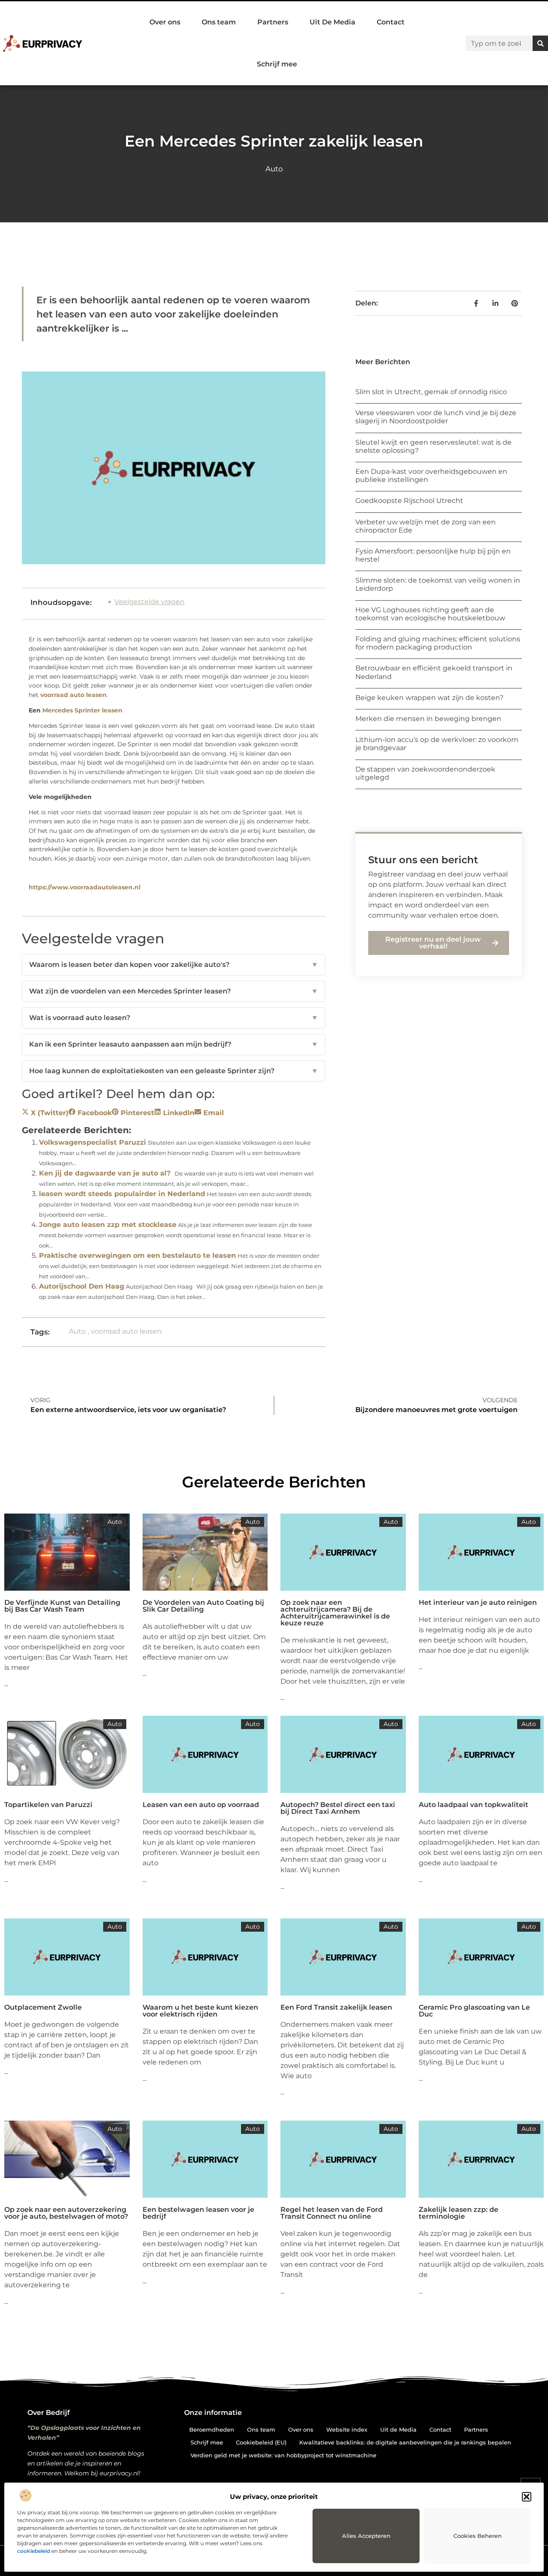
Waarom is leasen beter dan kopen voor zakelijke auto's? (174, 965)
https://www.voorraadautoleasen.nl (85, 887)
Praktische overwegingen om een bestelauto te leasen (137, 1255)
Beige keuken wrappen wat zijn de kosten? (429, 698)
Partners (273, 22)
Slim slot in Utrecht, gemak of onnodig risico (431, 392)
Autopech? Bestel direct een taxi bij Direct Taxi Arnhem (338, 1808)
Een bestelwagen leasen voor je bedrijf (198, 2213)
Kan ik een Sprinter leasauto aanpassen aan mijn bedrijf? (174, 1044)
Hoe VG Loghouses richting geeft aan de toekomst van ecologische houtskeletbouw (430, 614)
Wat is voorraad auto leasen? (174, 1018)
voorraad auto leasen (73, 695)
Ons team (219, 22)
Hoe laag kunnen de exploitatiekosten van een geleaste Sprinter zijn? (174, 1071)
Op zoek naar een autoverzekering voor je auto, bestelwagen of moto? (66, 2213)
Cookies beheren (478, 2536)
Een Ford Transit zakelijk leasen (336, 2007)
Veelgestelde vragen (149, 602)
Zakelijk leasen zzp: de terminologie (459, 2213)
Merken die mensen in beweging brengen (428, 719)
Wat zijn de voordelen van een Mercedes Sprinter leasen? (174, 991)
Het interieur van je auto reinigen (478, 1602)
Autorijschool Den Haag (82, 1286)
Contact (391, 22)
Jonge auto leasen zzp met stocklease (108, 1225)
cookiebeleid (34, 2551)
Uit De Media (332, 22)
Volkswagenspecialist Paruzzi (92, 1142)
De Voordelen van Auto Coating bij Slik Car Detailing (203, 1606)
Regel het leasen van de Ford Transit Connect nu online (332, 2213)
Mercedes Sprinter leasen (82, 710)
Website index (347, 2429)
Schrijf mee (277, 64)
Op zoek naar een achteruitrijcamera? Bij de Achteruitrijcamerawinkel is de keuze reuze (335, 1613)
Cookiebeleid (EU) (261, 2442)
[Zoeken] (540, 43)
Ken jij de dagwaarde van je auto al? (105, 1173)
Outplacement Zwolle (43, 2007)
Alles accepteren (366, 2536)
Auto (274, 169)
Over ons (165, 22)
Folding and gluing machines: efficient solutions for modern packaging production (438, 643)
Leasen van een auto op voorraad (201, 1805)
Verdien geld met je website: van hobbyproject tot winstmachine (283, 2455)
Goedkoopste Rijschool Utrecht (409, 501)
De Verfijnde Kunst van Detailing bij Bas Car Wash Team (62, 1606)
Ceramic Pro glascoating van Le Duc (474, 2011)
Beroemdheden (212, 2429)
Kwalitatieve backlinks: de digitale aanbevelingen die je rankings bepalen (405, 2442)
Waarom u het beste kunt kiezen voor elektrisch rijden (200, 2011)
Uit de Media (398, 2429)
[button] (527, 2497)
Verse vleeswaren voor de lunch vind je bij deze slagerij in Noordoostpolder (436, 417)
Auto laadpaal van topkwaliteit (474, 1805)
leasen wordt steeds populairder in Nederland (122, 1194)
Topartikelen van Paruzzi (48, 1805)
